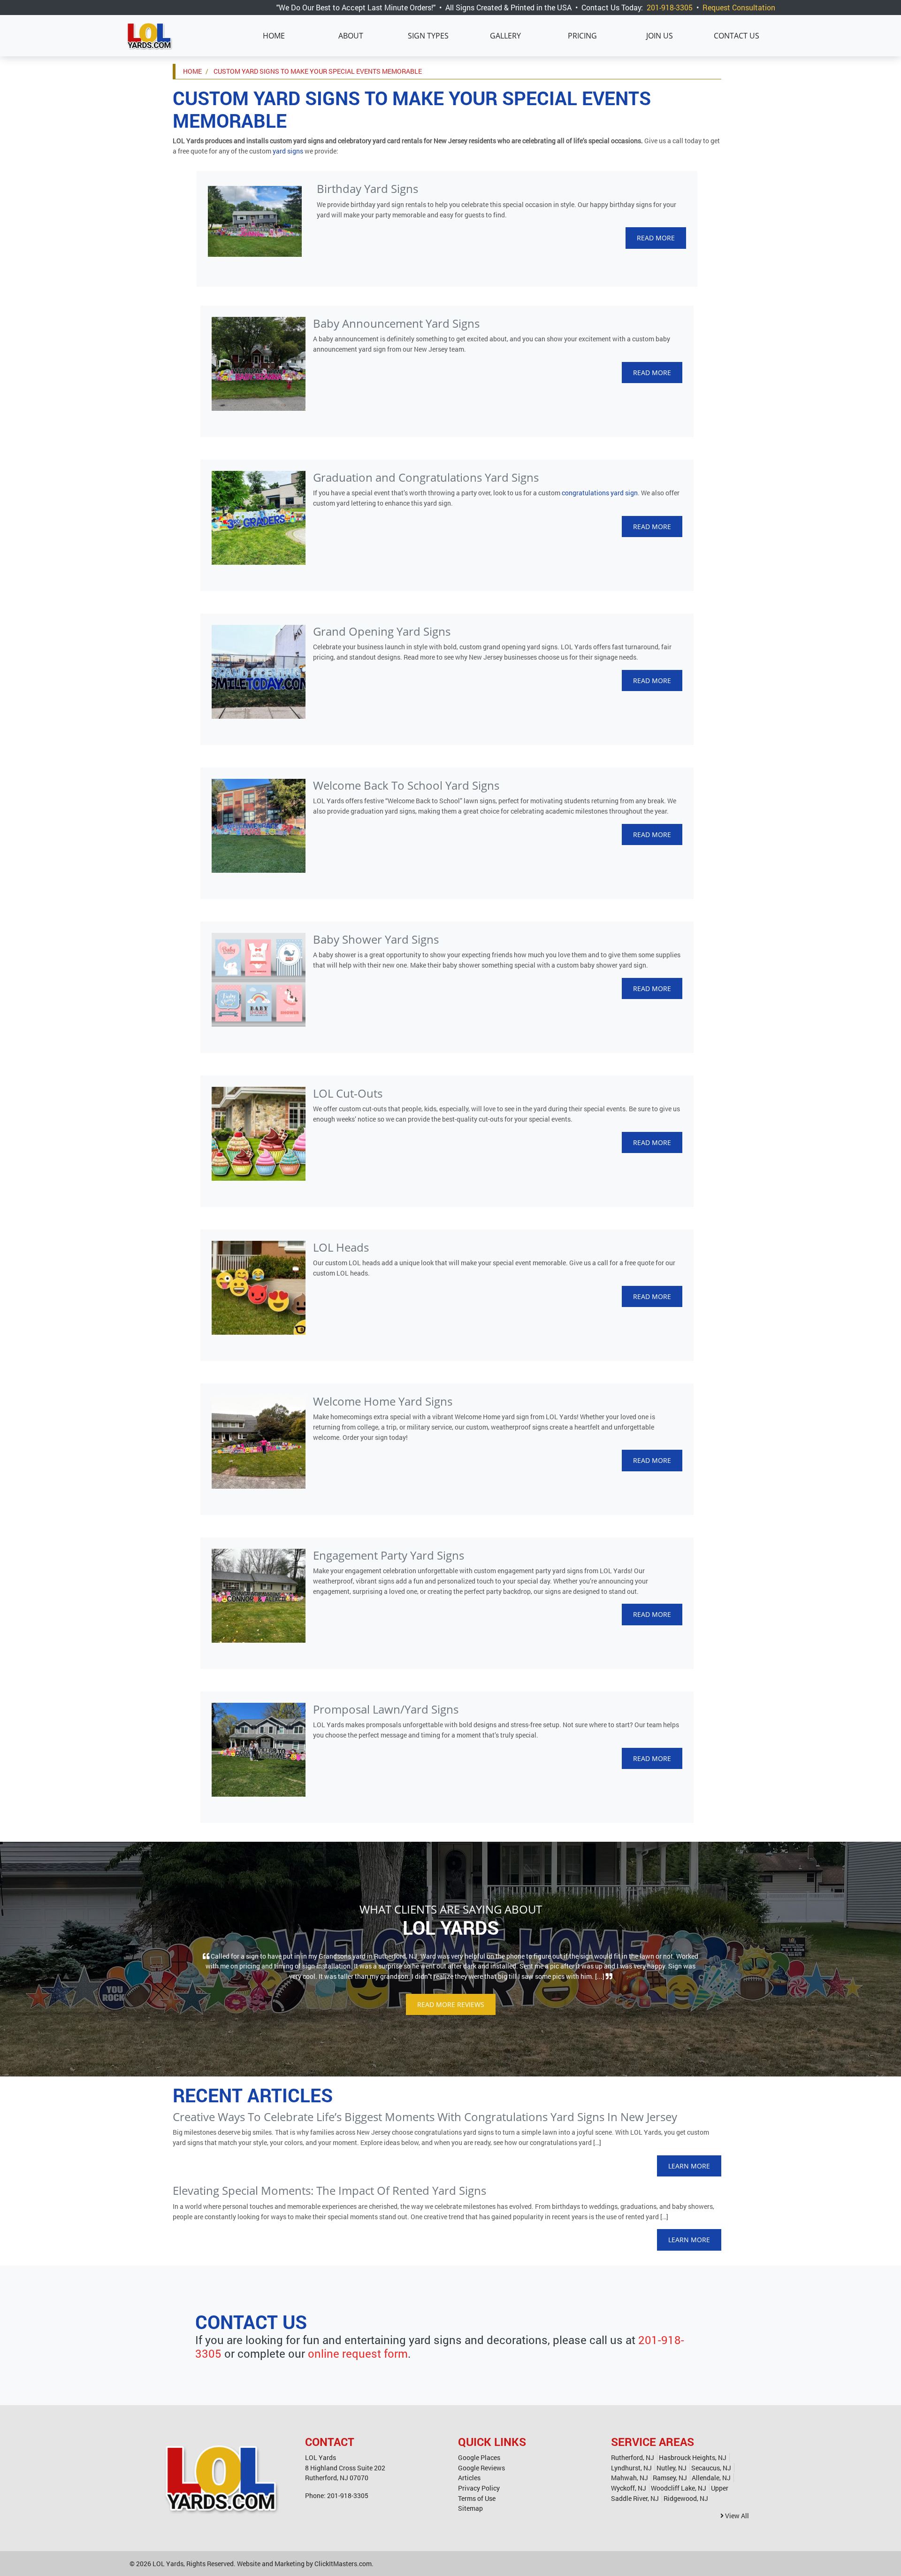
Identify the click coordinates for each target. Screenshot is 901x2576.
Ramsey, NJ (670, 2478)
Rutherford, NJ (633, 2457)
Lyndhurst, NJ (631, 2468)
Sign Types (428, 36)
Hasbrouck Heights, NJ (693, 2457)
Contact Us (737, 36)
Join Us (660, 36)
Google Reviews (481, 2468)
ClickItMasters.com (343, 2564)
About (351, 36)
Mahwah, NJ (630, 2478)
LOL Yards (168, 2564)
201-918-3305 (670, 7)
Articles (469, 2478)
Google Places (479, 2457)
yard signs (288, 151)
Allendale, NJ (711, 2478)
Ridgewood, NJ (686, 2498)
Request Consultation (739, 7)
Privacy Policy (479, 2488)
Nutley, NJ (672, 2468)
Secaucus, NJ (711, 2468)
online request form (358, 2353)
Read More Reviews (451, 2004)
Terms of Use (477, 2498)
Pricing (582, 36)
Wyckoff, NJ (629, 2488)
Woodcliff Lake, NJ (679, 2488)
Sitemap (470, 2508)
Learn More (689, 2166)
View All (736, 2516)
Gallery (505, 36)
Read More (656, 238)
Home (274, 36)
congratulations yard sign (600, 493)
